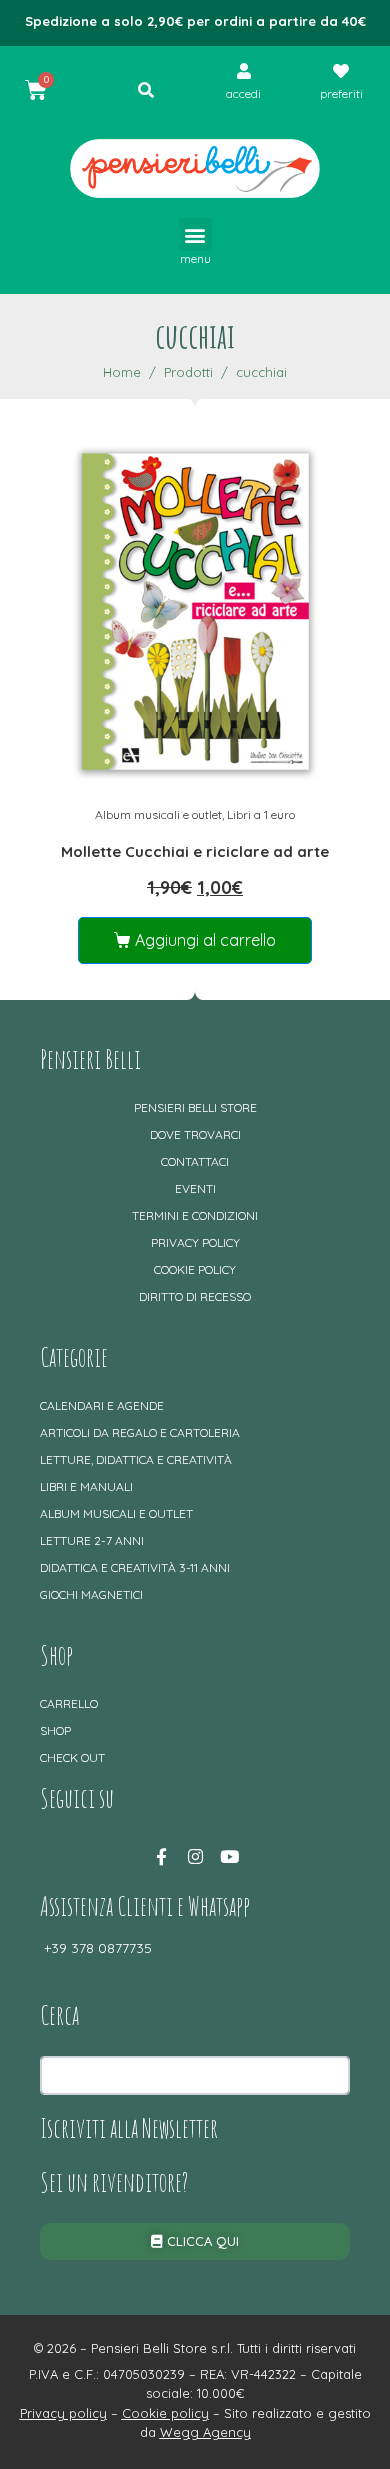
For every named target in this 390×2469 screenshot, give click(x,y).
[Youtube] (229, 1856)
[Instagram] (195, 1856)
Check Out (72, 1757)
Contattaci (195, 1161)
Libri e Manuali (86, 1486)
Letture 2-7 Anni (92, 1540)
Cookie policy (195, 1269)
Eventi (195, 1188)
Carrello (69, 1703)
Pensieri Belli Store (195, 1107)
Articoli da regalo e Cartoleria (140, 1432)
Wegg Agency (205, 2432)
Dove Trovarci (195, 1134)
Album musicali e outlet (158, 814)
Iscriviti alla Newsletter (129, 2128)
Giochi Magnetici (91, 1594)
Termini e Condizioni (195, 1215)
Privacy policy (195, 1242)
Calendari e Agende (102, 1405)
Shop (55, 1730)
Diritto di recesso (195, 1296)
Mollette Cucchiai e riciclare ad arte (195, 851)
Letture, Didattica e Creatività (136, 1459)
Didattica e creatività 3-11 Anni (135, 1567)
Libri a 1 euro (261, 814)
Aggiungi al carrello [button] (205, 940)
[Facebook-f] (161, 1856)
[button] (195, 234)
